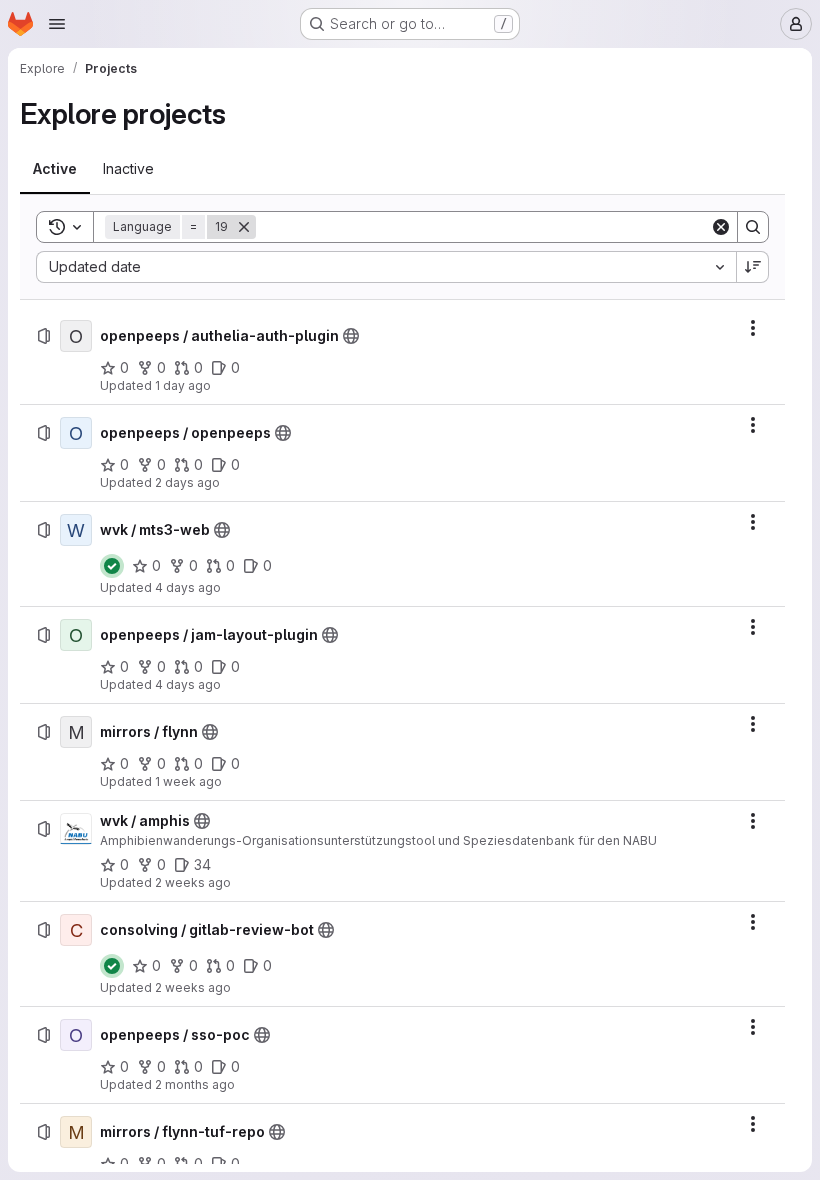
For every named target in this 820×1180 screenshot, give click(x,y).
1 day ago (183, 385)
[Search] (753, 227)
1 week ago (188, 781)
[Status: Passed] (112, 566)
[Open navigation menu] (57, 24)
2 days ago (187, 482)
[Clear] (721, 227)
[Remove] (244, 227)
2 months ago (195, 1084)
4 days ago (188, 587)
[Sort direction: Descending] (753, 267)
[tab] (55, 169)
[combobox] (386, 267)
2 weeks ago (193, 882)
